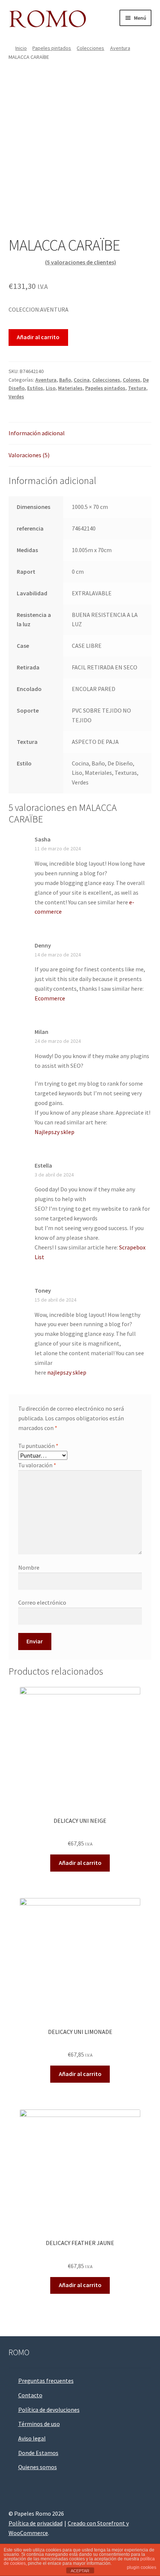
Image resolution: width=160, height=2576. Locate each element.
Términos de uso (39, 2424)
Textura (137, 388)
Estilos (35, 388)
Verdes (16, 397)
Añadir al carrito (38, 337)
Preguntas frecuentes (46, 2381)
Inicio (21, 48)
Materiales (70, 388)
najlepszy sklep (67, 1372)
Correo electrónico (42, 1602)
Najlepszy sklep (55, 1132)
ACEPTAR (80, 2571)
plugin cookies (142, 2567)
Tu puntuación (38, 1446)
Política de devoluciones (49, 2410)
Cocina (82, 380)
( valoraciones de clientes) (81, 262)
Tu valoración (37, 1465)
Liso (51, 388)
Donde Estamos (38, 2453)
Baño (65, 380)
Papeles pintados (52, 48)
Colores (132, 380)
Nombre (29, 1567)
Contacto (30, 2395)
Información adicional (37, 433)
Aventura (120, 48)
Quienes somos (38, 2467)
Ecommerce (50, 998)
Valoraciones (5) (29, 455)
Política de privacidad (36, 2523)
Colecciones (90, 48)
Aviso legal (32, 2438)
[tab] (80, 434)
